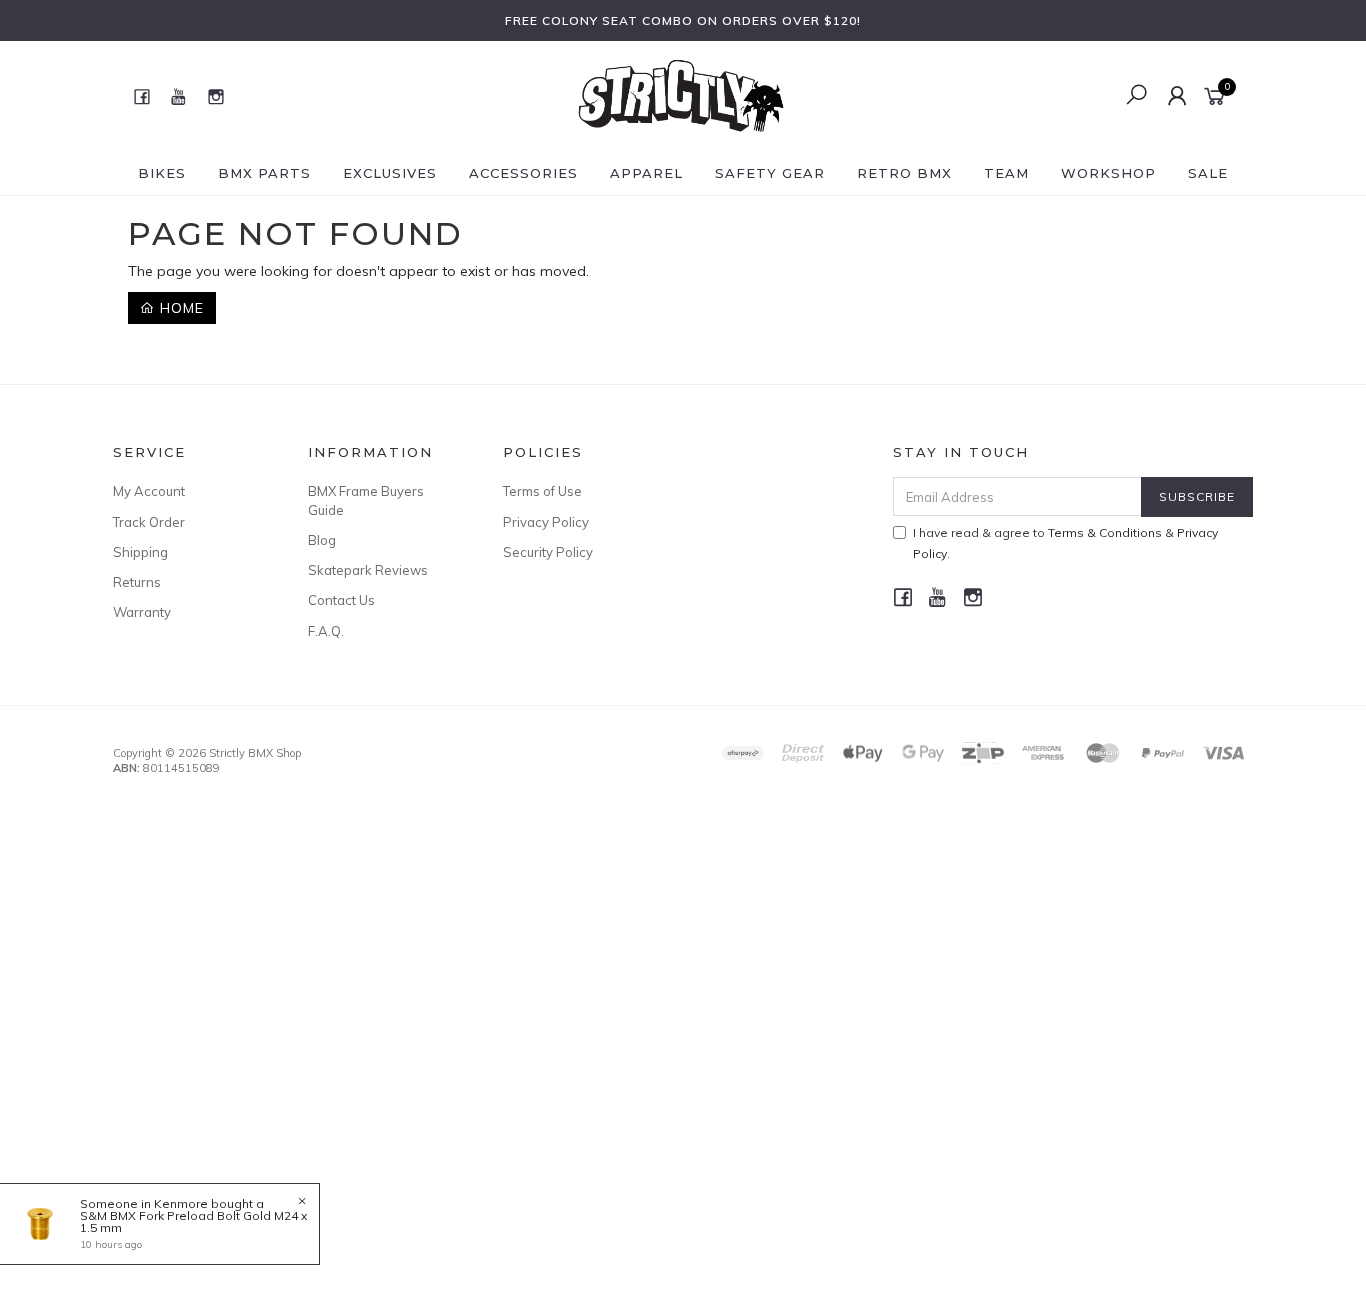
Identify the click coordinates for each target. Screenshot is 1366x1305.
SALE (1208, 173)
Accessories (523, 173)
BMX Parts (264, 173)
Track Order (149, 522)
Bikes (162, 173)
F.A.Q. (326, 631)
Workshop (1108, 173)
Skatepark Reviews (368, 570)
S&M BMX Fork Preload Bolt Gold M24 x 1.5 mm (193, 1221)
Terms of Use (542, 491)
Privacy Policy (546, 522)
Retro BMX (904, 173)
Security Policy (548, 552)
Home (179, 308)
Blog (322, 540)
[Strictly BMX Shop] (681, 95)
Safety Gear (770, 173)
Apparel (646, 173)
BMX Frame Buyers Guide (366, 500)
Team (1006, 173)
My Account (149, 491)
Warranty (142, 612)
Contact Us (341, 600)
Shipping (140, 552)
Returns (137, 582)
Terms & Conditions (1105, 532)
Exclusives (390, 173)
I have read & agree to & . (1065, 543)
